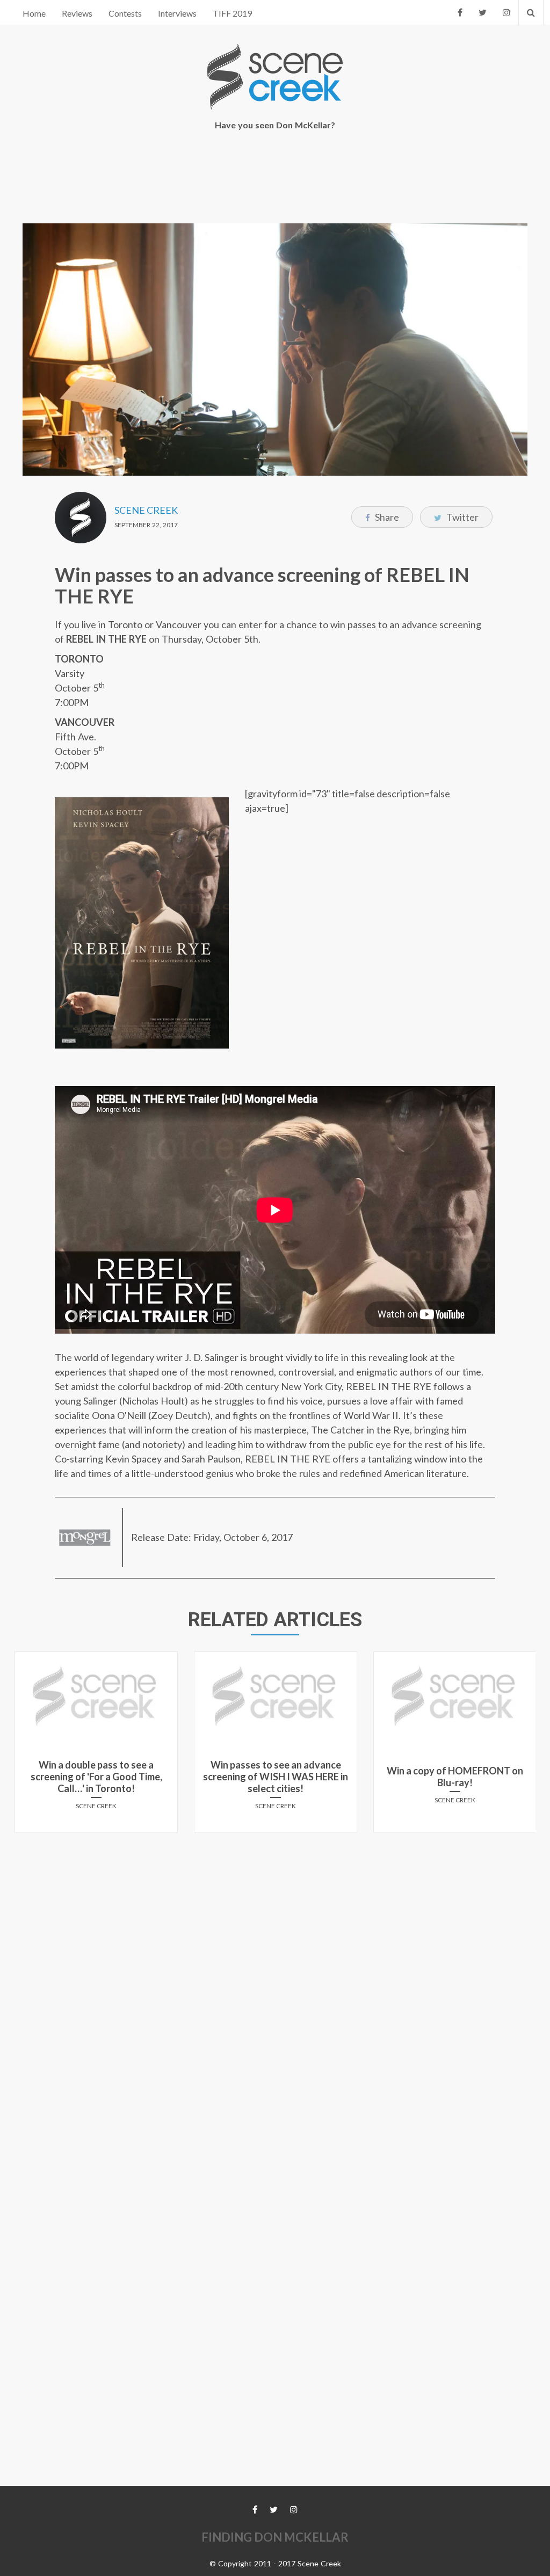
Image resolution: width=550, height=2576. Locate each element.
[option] (96, 1746)
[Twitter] (483, 12)
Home (34, 13)
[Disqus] (275, 1975)
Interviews (177, 13)
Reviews (77, 13)
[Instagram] (506, 12)
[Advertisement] (275, 178)
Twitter (462, 517)
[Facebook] (460, 12)
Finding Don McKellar (275, 2537)
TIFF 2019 (232, 13)
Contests (125, 13)
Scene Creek (146, 510)
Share (386, 517)
